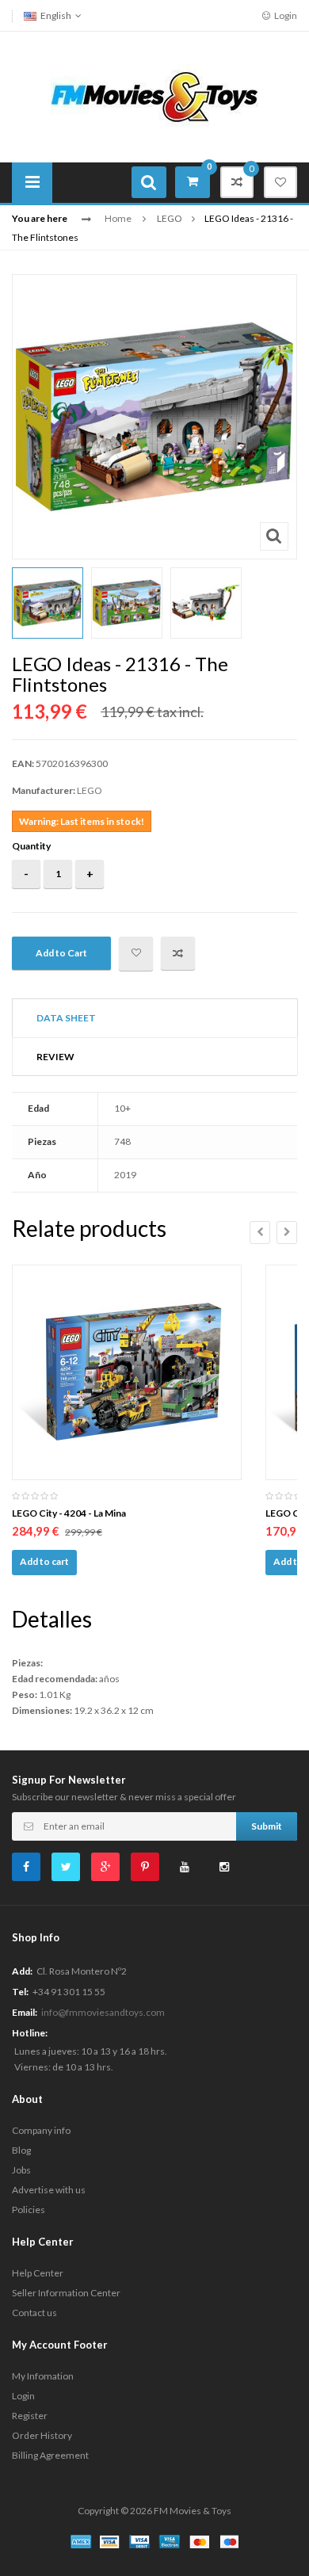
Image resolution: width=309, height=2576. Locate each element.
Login (285, 15)
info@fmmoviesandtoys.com (103, 2012)
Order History (42, 2435)
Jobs (21, 2170)
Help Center (38, 2273)
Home (118, 218)
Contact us (34, 2313)
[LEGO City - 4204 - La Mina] (127, 1372)
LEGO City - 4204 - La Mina (69, 1513)
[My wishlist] (280, 182)
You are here (40, 218)
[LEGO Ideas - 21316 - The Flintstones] (48, 603)
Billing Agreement (50, 2455)
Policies (29, 2210)
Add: (22, 1971)
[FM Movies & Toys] (154, 95)
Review (55, 1057)
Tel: (20, 1992)
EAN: (23, 763)
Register (30, 2416)
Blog (21, 2150)
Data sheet (66, 1018)
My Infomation (43, 2376)
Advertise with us (49, 2190)
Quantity (31, 846)
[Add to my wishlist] (136, 954)
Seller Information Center (66, 2293)
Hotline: (30, 2033)
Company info (41, 2130)
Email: (25, 2012)
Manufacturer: (44, 790)
